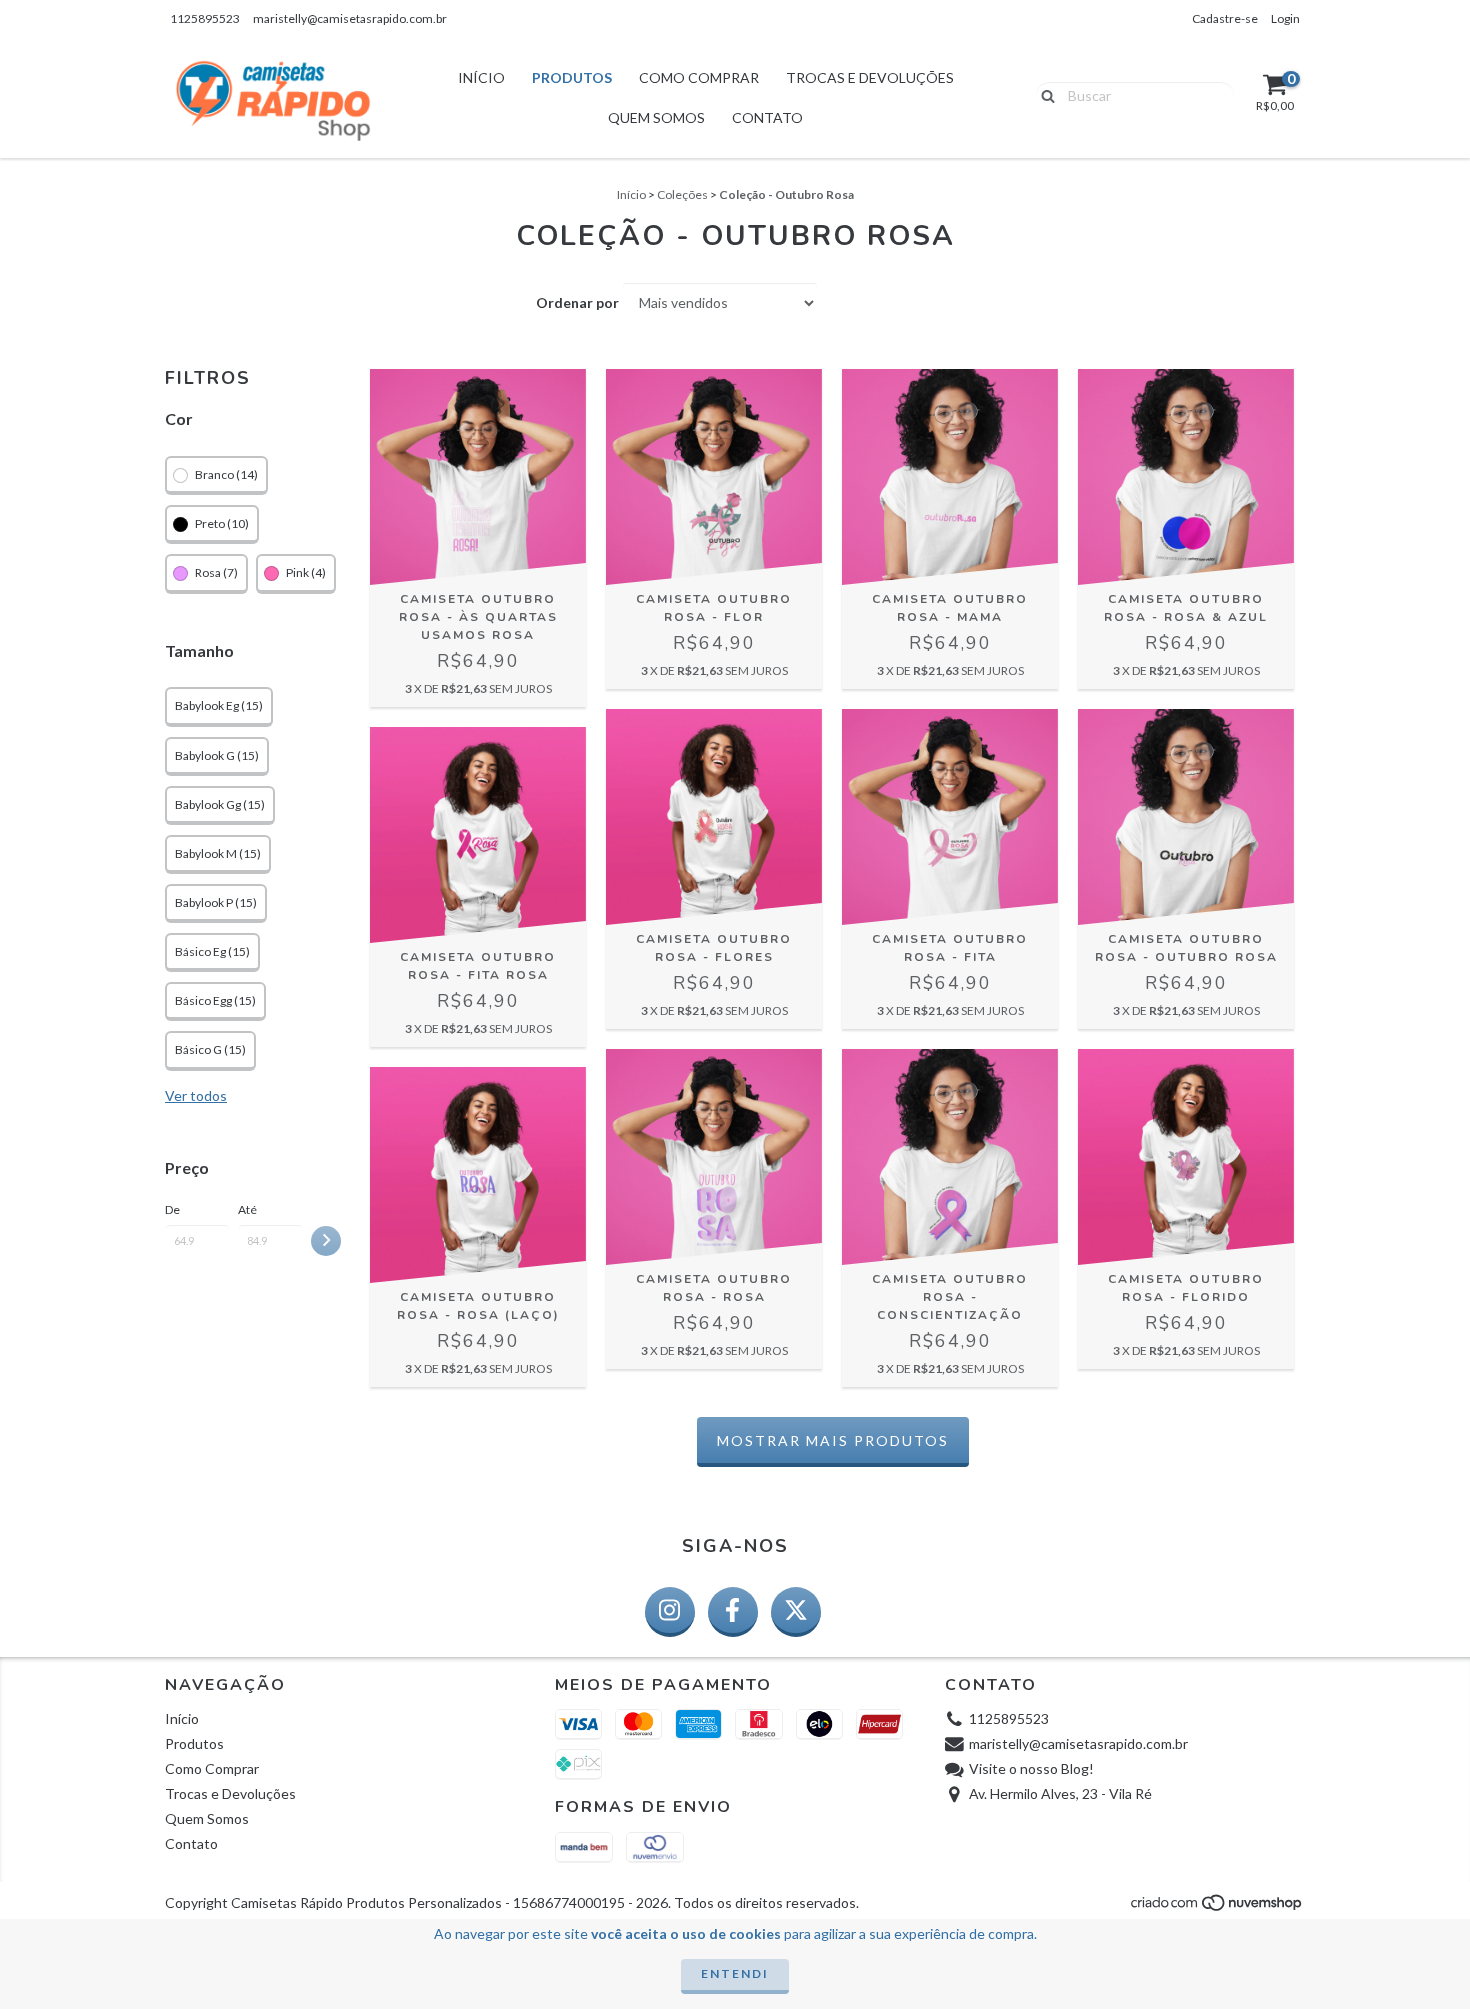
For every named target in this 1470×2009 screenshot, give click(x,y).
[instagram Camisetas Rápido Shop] (670, 1612)
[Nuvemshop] (1217, 1907)
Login (1285, 18)
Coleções (682, 194)
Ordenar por (577, 302)
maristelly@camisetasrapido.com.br (350, 18)
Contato (767, 117)
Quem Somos (656, 117)
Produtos (572, 77)
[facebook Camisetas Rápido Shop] (733, 1612)
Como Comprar (699, 77)
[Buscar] (1043, 94)
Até (247, 1209)
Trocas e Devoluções (870, 77)
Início (481, 77)
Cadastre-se (1225, 18)
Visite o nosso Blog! (1031, 1768)
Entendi (735, 1973)
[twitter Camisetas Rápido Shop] (796, 1612)
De (172, 1209)
